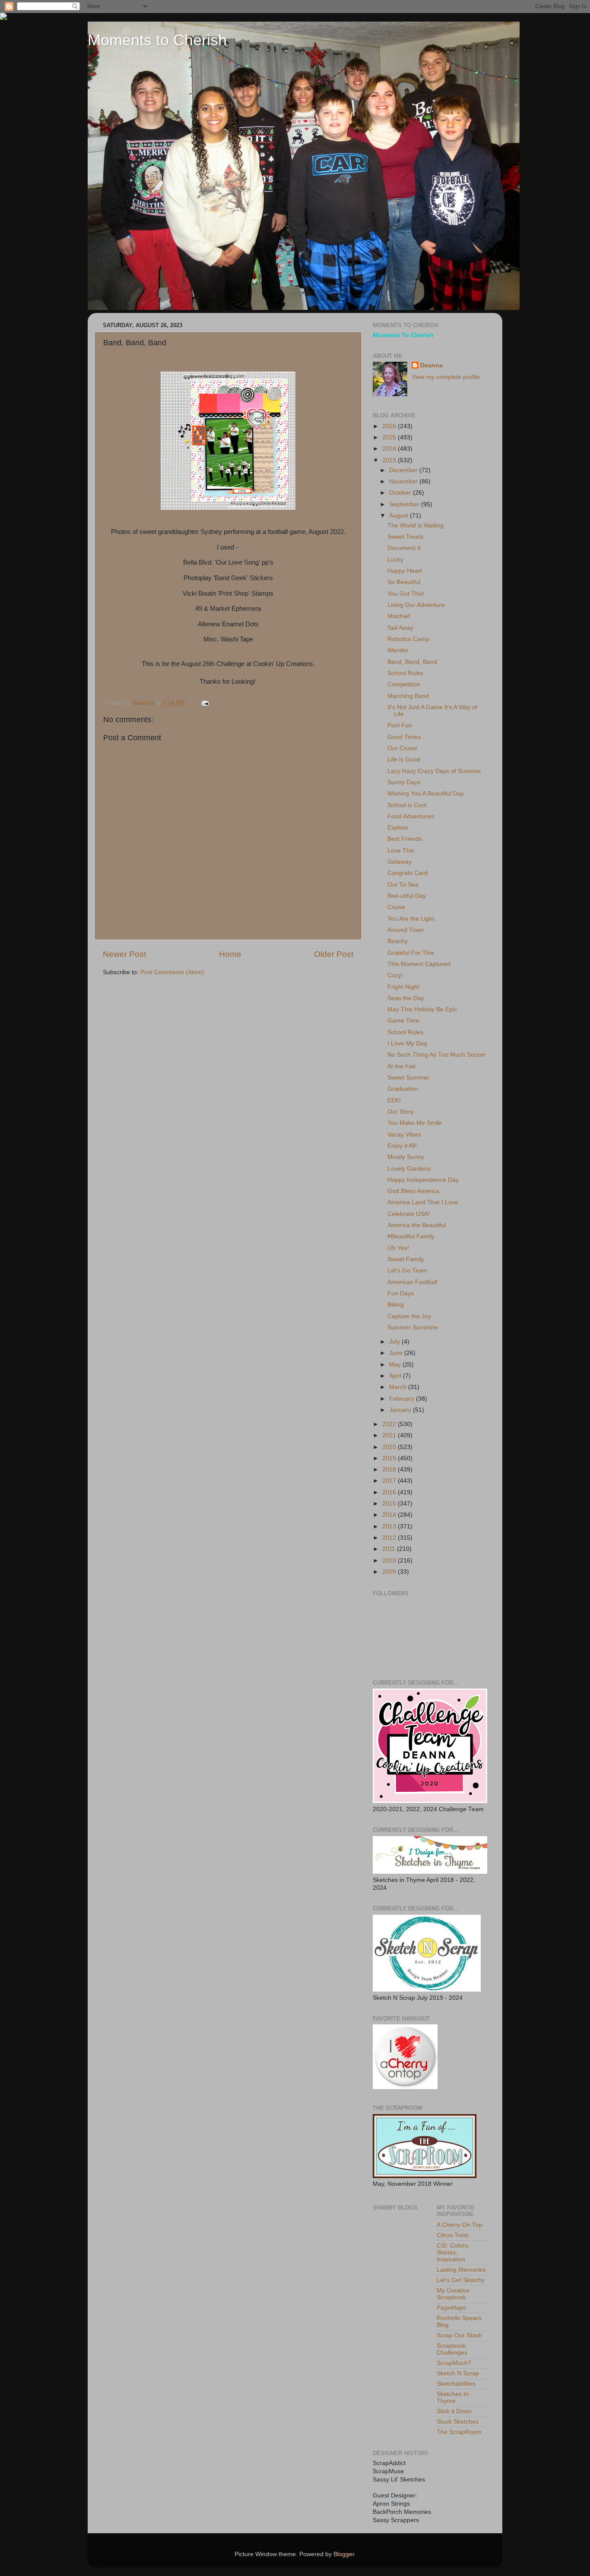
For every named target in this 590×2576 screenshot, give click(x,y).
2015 (390, 1504)
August (400, 516)
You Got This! (406, 594)
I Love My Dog (407, 1043)
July (395, 1342)
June (397, 1353)
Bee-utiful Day (407, 896)
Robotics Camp (408, 639)
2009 (390, 1572)
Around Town (406, 930)
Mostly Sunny (406, 1157)
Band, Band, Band (412, 662)
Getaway (400, 862)
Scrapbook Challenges (452, 2349)
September (405, 504)
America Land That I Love (423, 1202)
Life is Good (404, 759)
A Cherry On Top (460, 2225)
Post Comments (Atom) (172, 972)
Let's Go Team (408, 1271)
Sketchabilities (456, 2384)
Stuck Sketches (458, 2422)
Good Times (404, 737)
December (404, 470)
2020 (390, 1447)
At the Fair (402, 1066)
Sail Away (400, 628)
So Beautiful (404, 582)
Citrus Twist (452, 2235)
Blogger (344, 2554)
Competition (404, 684)
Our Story (401, 1112)
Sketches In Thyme (453, 2398)
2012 (390, 1538)
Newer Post (124, 954)
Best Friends (405, 839)
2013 (390, 1526)
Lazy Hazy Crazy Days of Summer (434, 771)
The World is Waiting (416, 526)
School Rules (405, 673)
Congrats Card (408, 873)
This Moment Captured (419, 964)
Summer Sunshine (413, 1327)
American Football (412, 1282)
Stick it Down (454, 2411)
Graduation (403, 1089)
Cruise (396, 907)
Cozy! (395, 975)
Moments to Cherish (157, 40)
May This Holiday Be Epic (422, 1009)
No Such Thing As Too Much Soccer (437, 1055)
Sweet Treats (405, 537)
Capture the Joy (409, 1316)
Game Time (403, 1021)
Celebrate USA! (409, 1214)
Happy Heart (405, 571)
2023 (390, 460)
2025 (390, 437)
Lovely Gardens (409, 1169)
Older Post (334, 954)
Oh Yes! (398, 1248)
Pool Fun (400, 725)
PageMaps (451, 2308)
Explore (398, 828)
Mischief (399, 616)
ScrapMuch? (454, 2363)
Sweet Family (406, 1259)
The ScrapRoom (459, 2432)
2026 (390, 426)
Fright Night (403, 987)
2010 (390, 1561)
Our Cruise (402, 748)
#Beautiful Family (411, 1236)
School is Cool (407, 805)
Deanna (431, 365)
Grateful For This (411, 953)
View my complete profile (446, 377)
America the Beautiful (417, 1225)
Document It (404, 548)
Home (230, 954)
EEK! (394, 1100)
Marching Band (408, 696)
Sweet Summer (408, 1078)
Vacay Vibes (404, 1135)
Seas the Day (406, 998)
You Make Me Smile (415, 1123)
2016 (390, 1492)
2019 (390, 1458)
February (403, 1399)
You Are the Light (411, 919)
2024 (390, 449)
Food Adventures (411, 816)
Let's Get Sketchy (461, 2280)
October (401, 493)
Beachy (398, 941)
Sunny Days (404, 782)
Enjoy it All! (402, 1146)
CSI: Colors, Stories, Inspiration (453, 2252)
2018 (390, 1470)
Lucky (395, 560)
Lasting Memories (461, 2270)
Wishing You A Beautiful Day (426, 794)
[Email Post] (205, 703)
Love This (401, 851)
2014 (390, 1515)
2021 (390, 1435)
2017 (390, 1481)
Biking (396, 1305)
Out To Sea (403, 885)
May (396, 1365)
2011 (390, 1549)
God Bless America (413, 1191)
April (396, 1376)
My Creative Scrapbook (453, 2294)
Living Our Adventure (416, 605)
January (401, 1410)
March (399, 1387)
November (404, 481)
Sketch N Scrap (458, 2373)
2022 (390, 1424)
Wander (398, 650)
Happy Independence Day (423, 1180)
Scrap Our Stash (459, 2335)
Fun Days (401, 1293)
